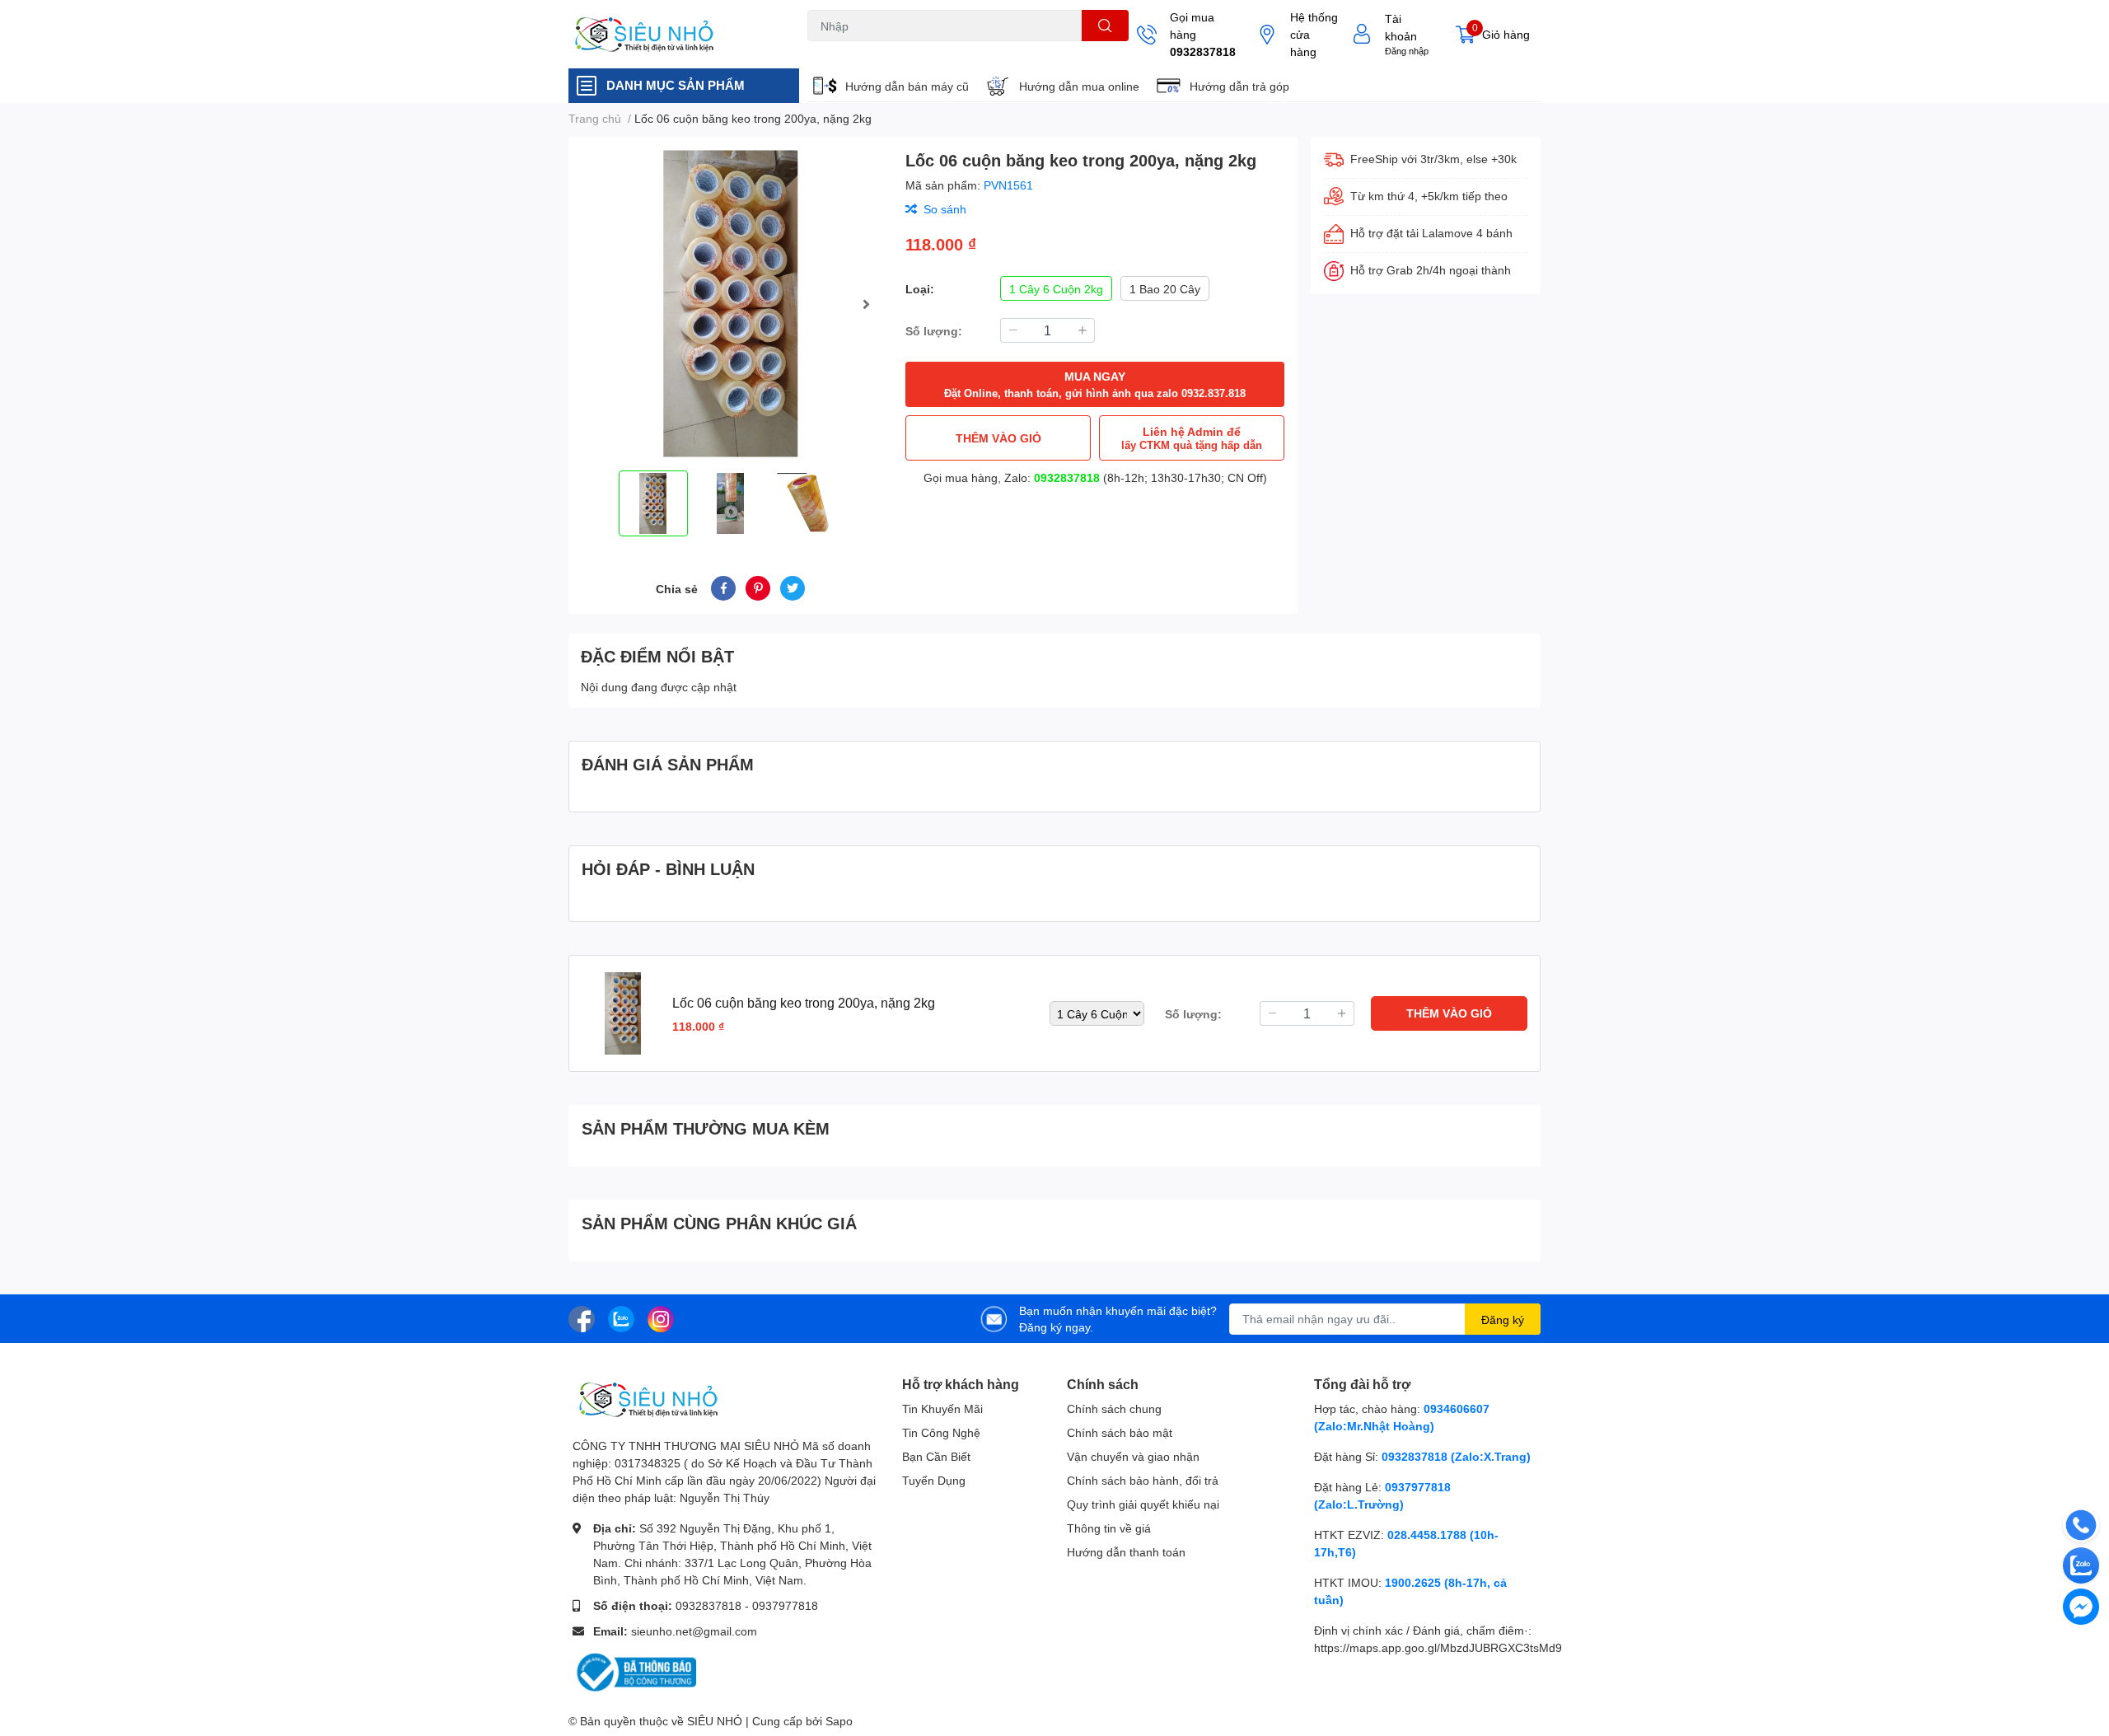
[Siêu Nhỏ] (671, 35)
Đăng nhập (1407, 51)
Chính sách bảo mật (1120, 1432)
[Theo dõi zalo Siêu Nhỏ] (621, 1317)
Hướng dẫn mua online (1079, 86)
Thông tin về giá (1109, 1528)
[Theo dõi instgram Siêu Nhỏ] (661, 1317)
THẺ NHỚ (888, 51)
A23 (847, 51)
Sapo (839, 1721)
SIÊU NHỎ (715, 1721)
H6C (818, 51)
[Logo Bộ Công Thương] (634, 1671)
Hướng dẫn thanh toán (1126, 1552)
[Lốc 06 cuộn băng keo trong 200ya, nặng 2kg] (730, 304)
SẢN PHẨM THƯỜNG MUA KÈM (706, 1128)
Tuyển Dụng (934, 1480)
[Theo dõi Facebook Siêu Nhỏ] (582, 1317)
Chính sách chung (1114, 1408)
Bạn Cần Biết (936, 1456)
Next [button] (866, 304)
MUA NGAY (1095, 384)
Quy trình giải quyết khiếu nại (1143, 1504)
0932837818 (1203, 51)
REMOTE (1018, 51)
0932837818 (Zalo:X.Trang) (1456, 1456)
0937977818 (785, 1605)
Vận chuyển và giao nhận (1133, 1456)
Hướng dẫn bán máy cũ (907, 86)
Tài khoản (1401, 27)
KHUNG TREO (954, 51)
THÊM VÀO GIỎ (998, 438)
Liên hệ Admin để (1192, 438)
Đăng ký (1503, 1320)
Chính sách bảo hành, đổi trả (1143, 1480)
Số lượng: (934, 331)
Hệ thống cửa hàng (1314, 34)
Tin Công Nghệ (941, 1432)
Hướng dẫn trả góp (1239, 86)
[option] (730, 304)
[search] (1105, 26)
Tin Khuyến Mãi (942, 1408)
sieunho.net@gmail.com (694, 1631)
